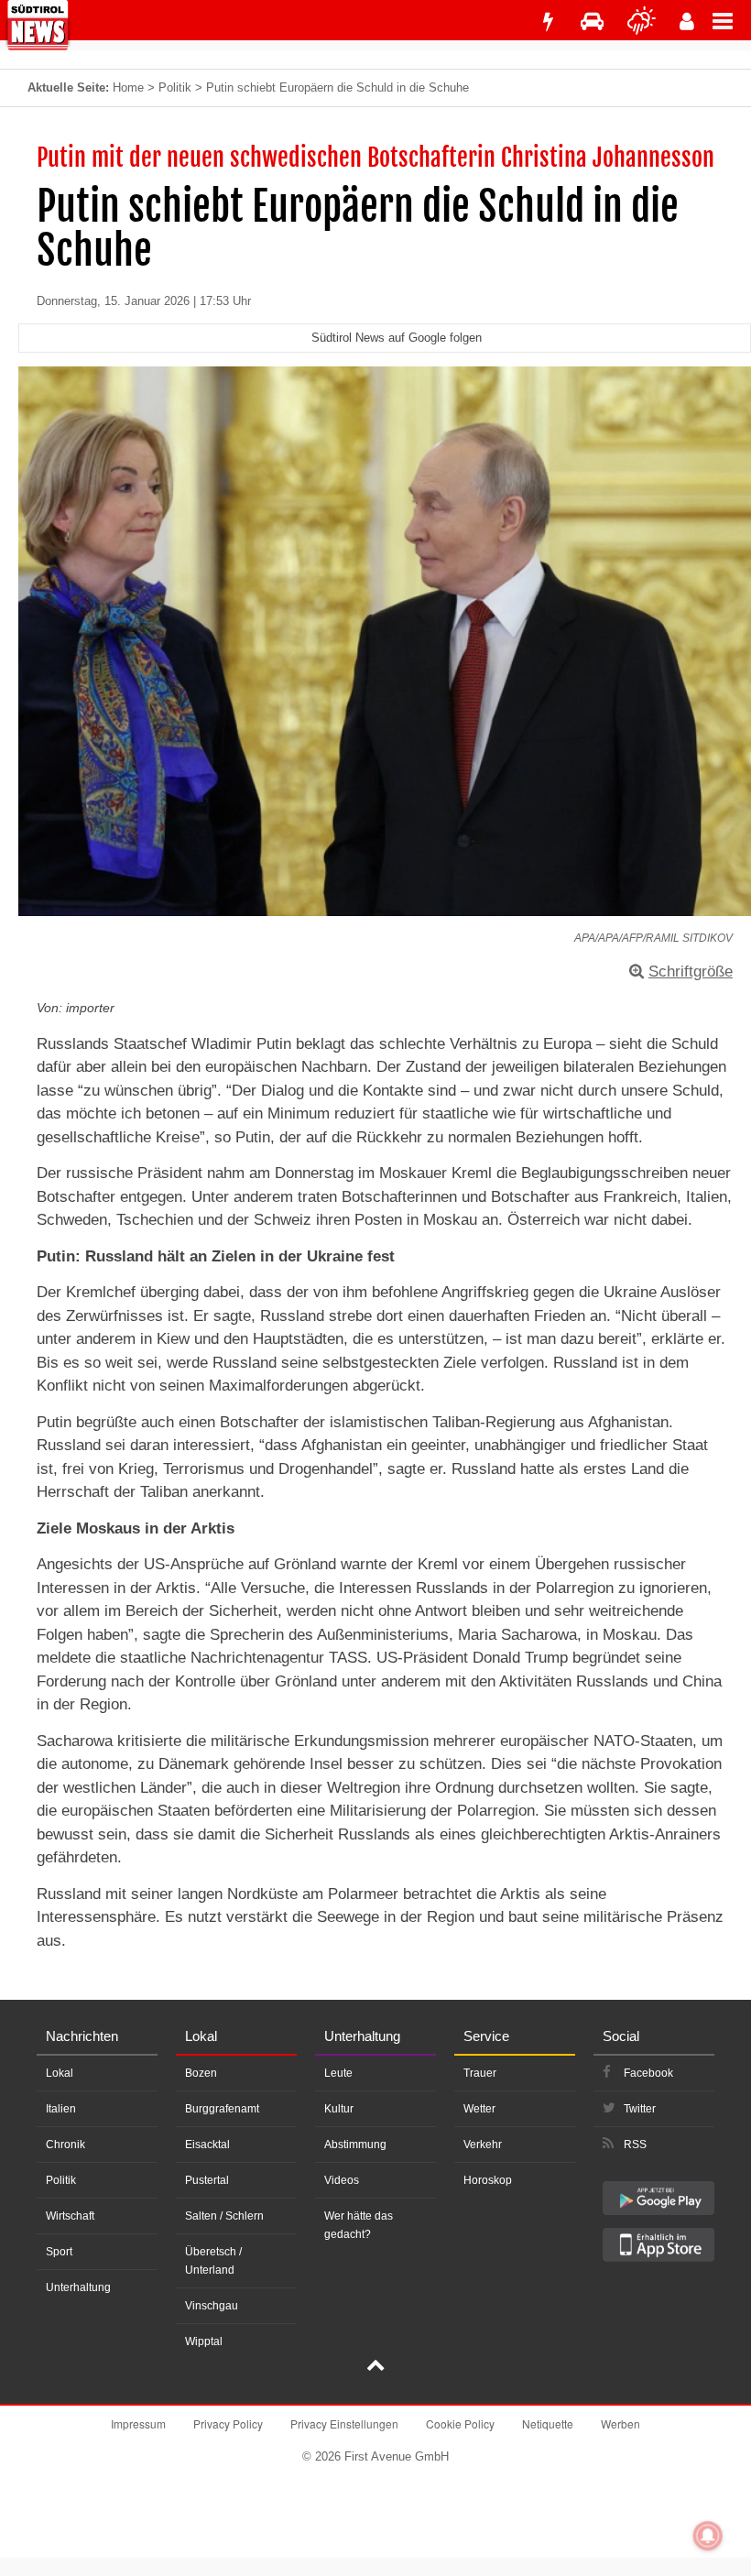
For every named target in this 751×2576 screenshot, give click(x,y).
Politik (175, 87)
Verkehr (483, 2145)
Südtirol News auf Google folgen (397, 338)
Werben (620, 2423)
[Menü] (732, 20)
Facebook (648, 2073)
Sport (59, 2252)
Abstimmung (355, 2145)
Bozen (201, 2073)
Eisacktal (207, 2145)
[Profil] (687, 22)
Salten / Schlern (224, 2216)
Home (128, 87)
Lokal (60, 2073)
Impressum (138, 2423)
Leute (338, 2073)
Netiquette (548, 2423)
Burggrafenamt (222, 2109)
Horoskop (488, 2180)
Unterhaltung (78, 2287)
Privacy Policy (228, 2423)
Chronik (65, 2145)
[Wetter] (642, 22)
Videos (342, 2180)
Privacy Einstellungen (344, 2423)
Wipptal (204, 2341)
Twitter (640, 2109)
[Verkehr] (592, 22)
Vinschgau (212, 2306)
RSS (635, 2145)
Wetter (479, 2109)
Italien (61, 2109)
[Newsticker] (548, 22)
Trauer (480, 2073)
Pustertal (207, 2180)
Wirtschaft (70, 2216)
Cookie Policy (460, 2423)
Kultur (339, 2109)
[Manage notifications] (708, 2536)
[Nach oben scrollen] (375, 2367)
